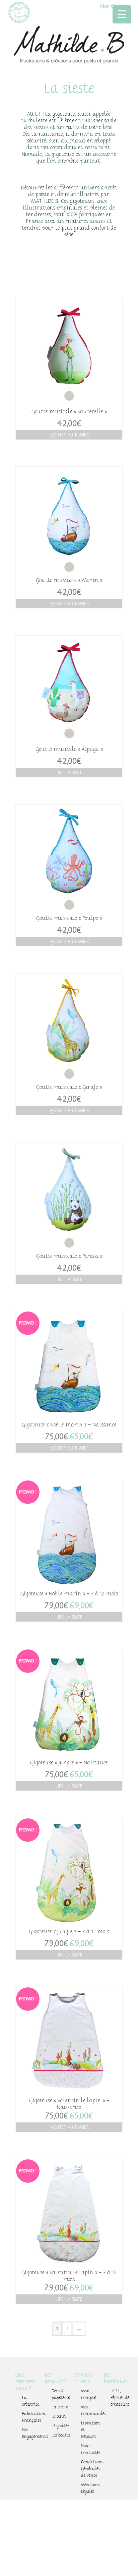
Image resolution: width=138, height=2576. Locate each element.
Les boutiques (116, 2378)
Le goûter (60, 2426)
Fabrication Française (32, 2417)
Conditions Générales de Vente (91, 2469)
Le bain (59, 2416)
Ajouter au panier (69, 435)
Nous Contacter (91, 2449)
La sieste (60, 2407)
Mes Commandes (91, 2410)
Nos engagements (32, 2433)
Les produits (56, 2378)
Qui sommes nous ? (25, 2382)
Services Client (84, 2378)
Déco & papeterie (61, 2394)
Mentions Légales (90, 2488)
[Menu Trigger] (122, 14)
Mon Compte (88, 2394)
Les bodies (61, 2435)
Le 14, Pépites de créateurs (120, 2398)
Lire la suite (69, 772)
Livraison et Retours (91, 2430)
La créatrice (31, 2401)
